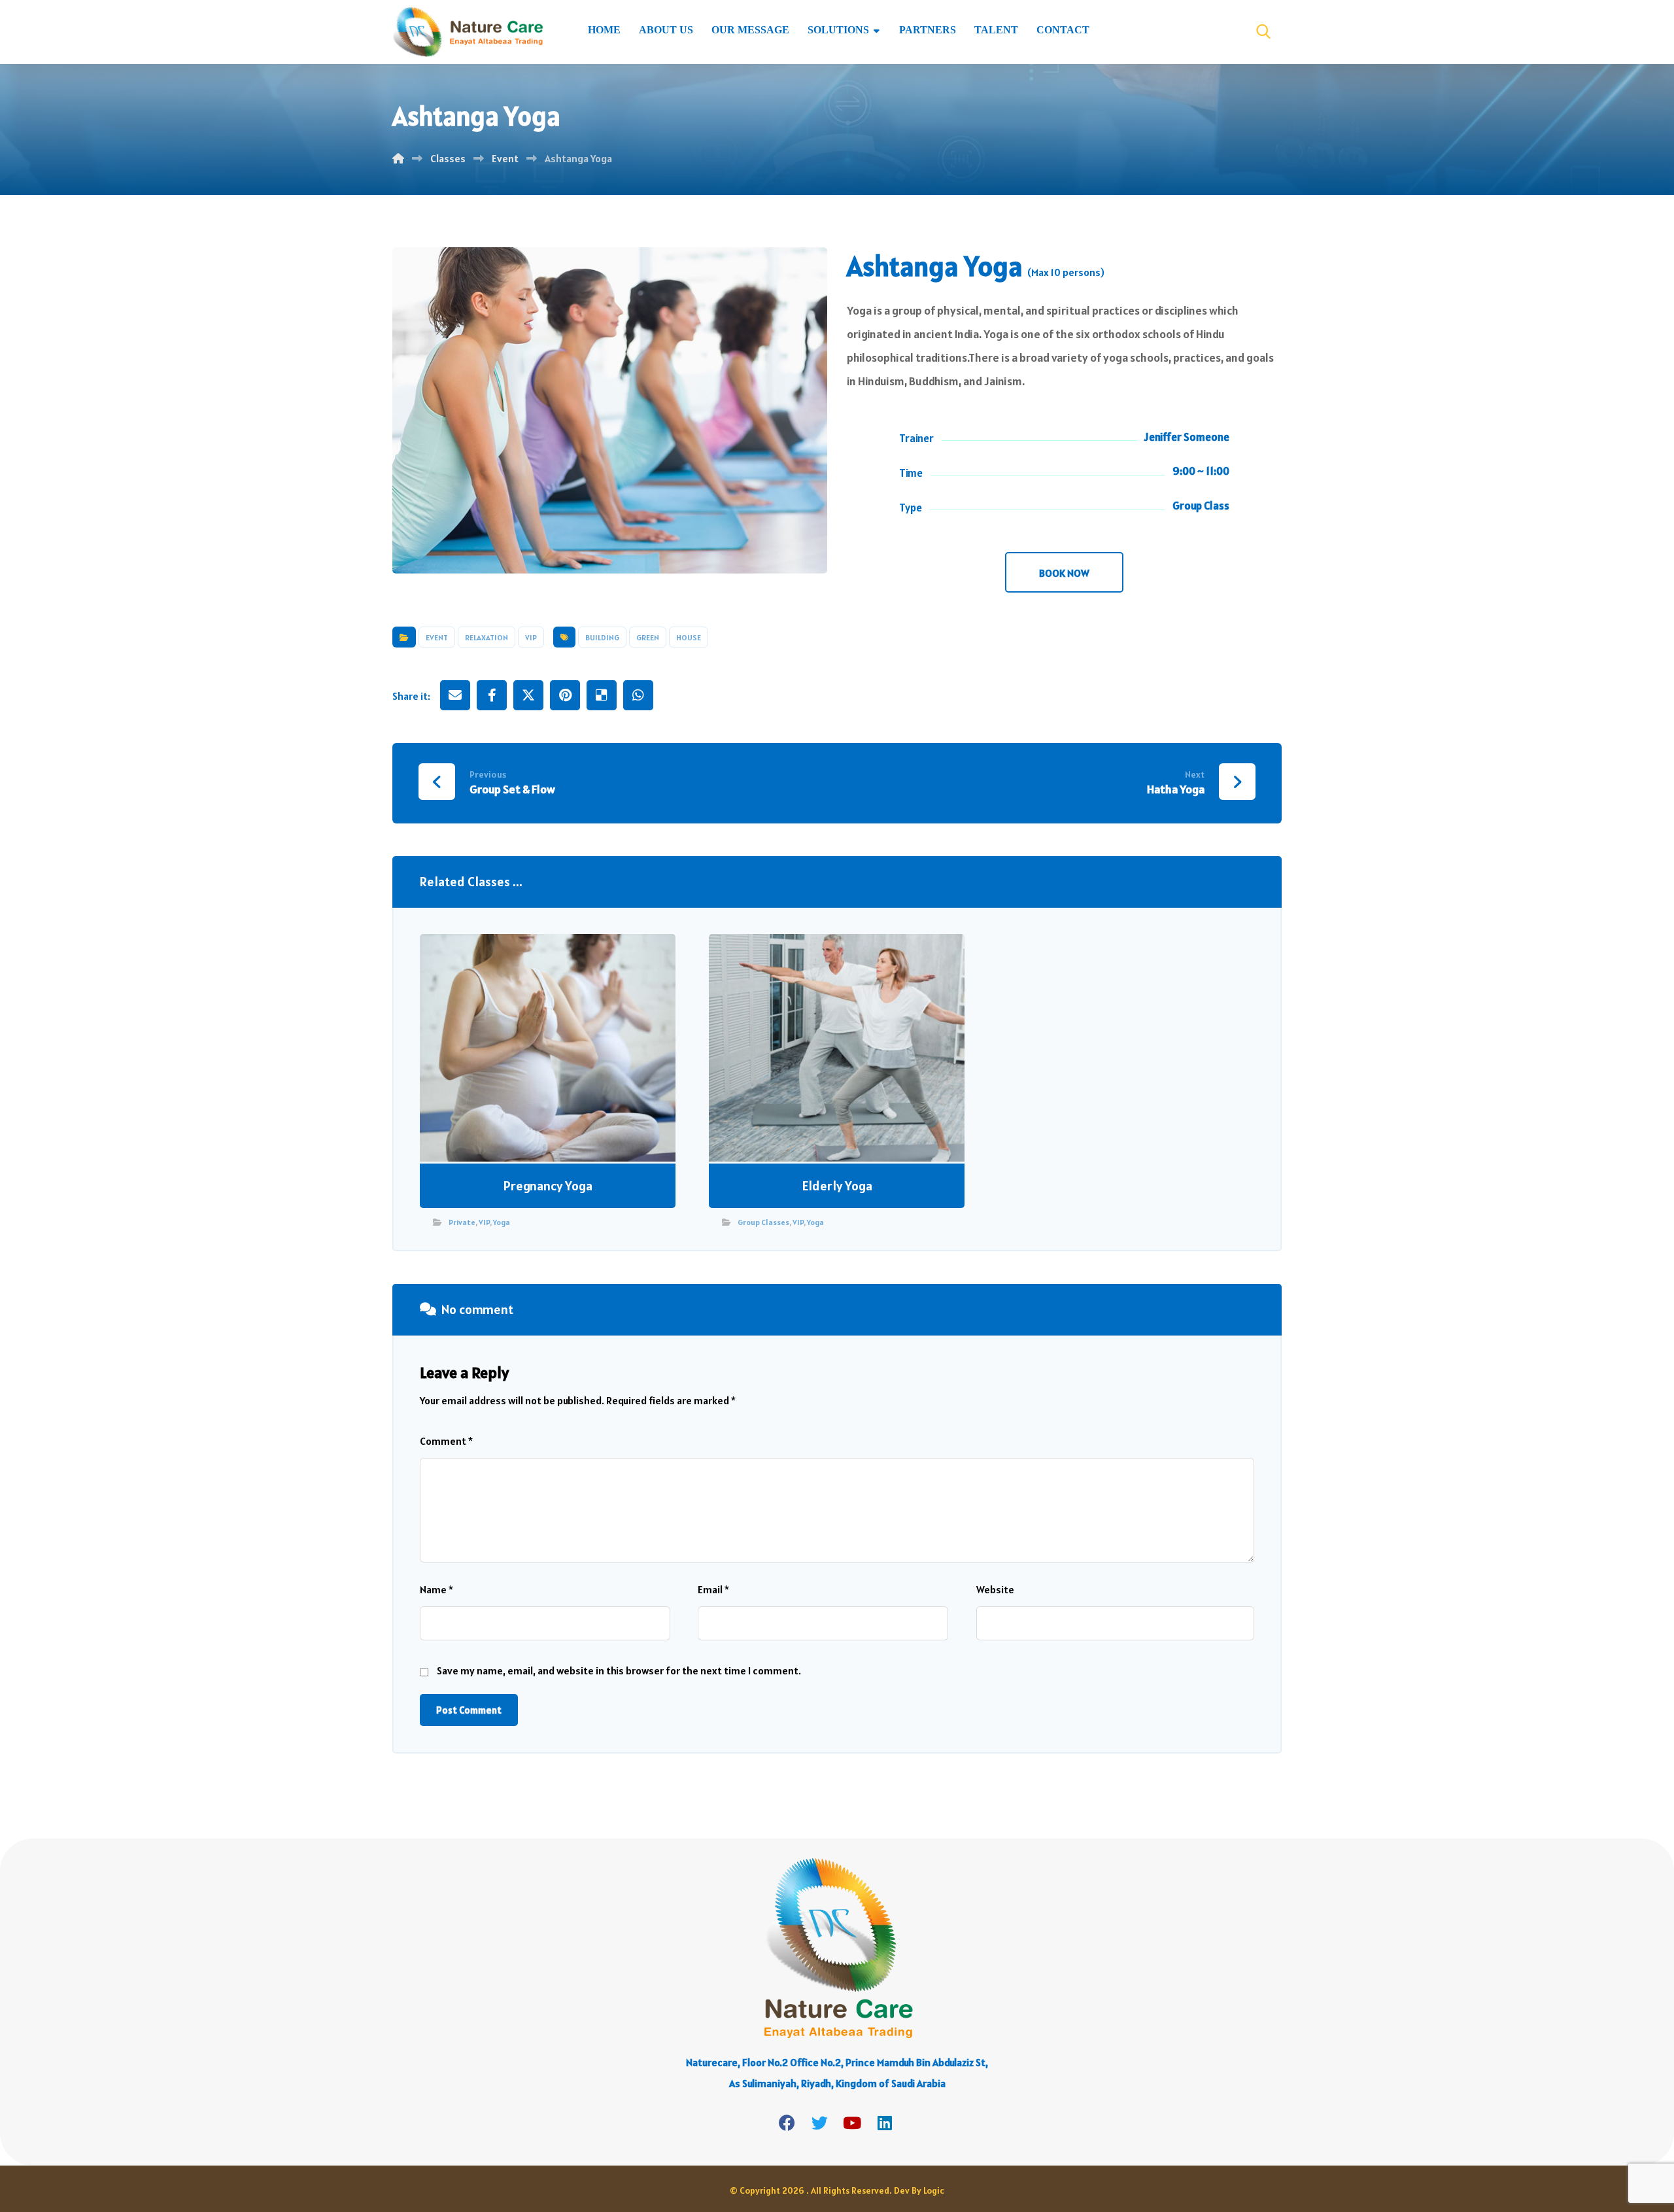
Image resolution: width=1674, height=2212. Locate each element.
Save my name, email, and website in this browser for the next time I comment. (619, 1670)
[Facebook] (787, 2123)
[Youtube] (852, 2123)
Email (713, 1589)
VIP (531, 637)
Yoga (502, 1222)
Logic (934, 2190)
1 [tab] (596, 554)
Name (436, 1589)
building (602, 637)
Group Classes (763, 1222)
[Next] (804, 410)
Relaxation (487, 637)
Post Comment (469, 1710)
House (689, 637)
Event (437, 637)
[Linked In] (885, 2123)
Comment (446, 1441)
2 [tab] (610, 554)
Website (995, 1589)
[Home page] (398, 158)
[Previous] (415, 410)
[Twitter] (819, 2123)
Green (648, 637)
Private (462, 1222)
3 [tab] (624, 554)
